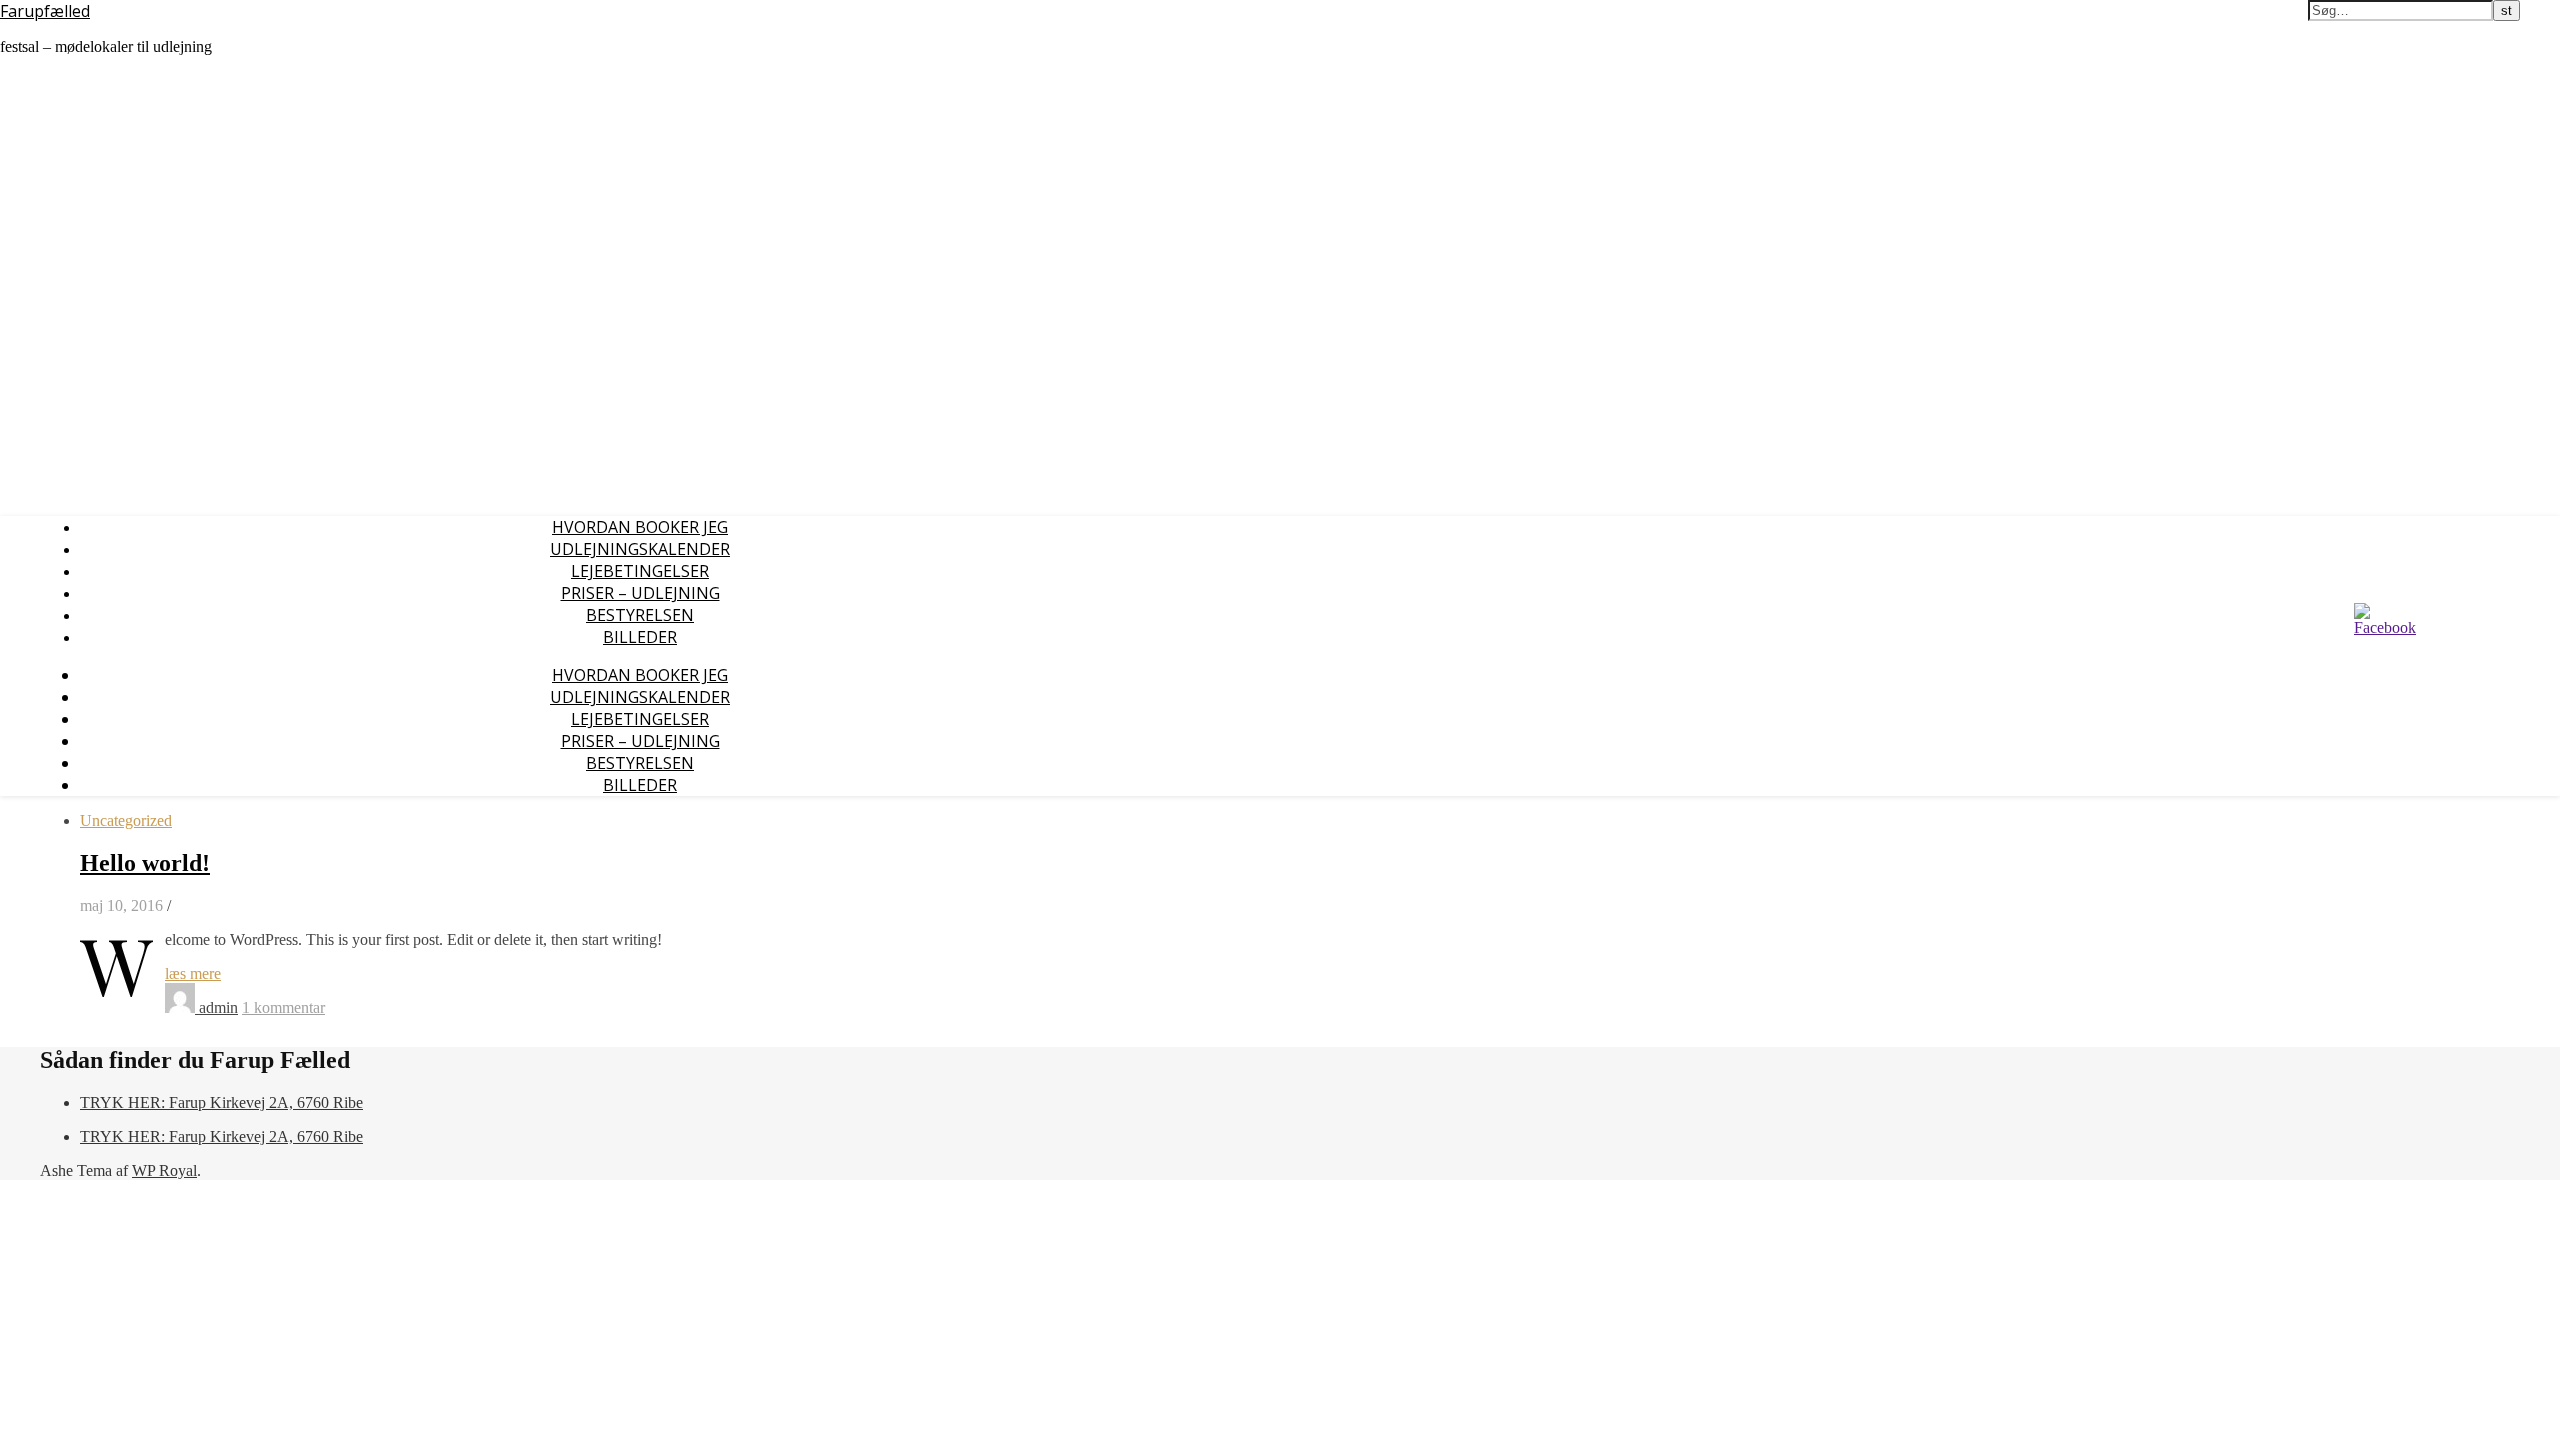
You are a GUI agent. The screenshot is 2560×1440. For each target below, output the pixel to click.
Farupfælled (45, 11)
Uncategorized (126, 820)
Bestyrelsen (640, 615)
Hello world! (145, 863)
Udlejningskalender (640, 549)
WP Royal (164, 1170)
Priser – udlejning (640, 593)
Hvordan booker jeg (640, 527)
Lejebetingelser (640, 571)
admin (218, 1007)
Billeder (640, 637)
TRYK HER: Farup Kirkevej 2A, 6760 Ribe (221, 1102)
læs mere (193, 973)
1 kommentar (283, 1007)
